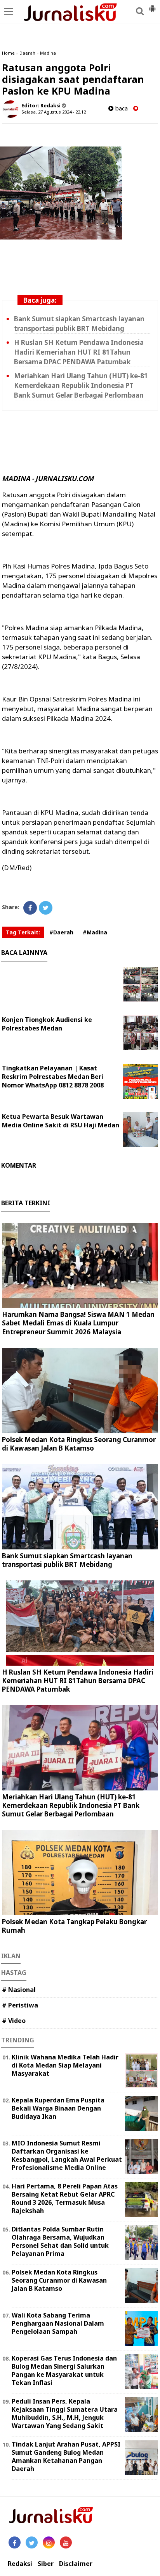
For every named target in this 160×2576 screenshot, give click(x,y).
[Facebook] (30, 908)
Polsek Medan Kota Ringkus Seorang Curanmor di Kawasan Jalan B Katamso (79, 1444)
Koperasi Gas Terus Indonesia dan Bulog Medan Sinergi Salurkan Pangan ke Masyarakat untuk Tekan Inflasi (64, 2370)
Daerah (27, 53)
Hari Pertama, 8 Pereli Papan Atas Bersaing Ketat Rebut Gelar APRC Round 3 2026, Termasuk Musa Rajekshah (65, 2198)
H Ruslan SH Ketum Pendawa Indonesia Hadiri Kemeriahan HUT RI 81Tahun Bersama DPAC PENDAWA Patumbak (79, 352)
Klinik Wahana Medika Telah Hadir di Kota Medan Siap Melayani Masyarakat (65, 2065)
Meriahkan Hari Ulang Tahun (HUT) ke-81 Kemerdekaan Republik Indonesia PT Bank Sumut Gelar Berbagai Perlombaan (81, 385)
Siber (46, 2564)
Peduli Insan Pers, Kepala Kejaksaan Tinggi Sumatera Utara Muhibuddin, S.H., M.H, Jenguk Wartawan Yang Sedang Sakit (65, 2413)
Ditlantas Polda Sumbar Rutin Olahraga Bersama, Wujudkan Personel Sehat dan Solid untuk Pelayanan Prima (60, 2241)
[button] (152, 5)
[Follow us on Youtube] (66, 2542)
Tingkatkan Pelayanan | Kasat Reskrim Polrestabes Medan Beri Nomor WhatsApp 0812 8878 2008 (53, 1077)
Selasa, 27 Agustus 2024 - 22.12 (54, 112)
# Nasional (19, 1990)
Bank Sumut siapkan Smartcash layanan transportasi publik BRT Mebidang (67, 1560)
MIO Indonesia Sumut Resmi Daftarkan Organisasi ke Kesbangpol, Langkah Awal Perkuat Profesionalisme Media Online (67, 2155)
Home (8, 53)
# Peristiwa (20, 2005)
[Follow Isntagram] (49, 2542)
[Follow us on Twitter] (32, 2542)
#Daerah (61, 932)
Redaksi (20, 2564)
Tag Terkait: (23, 932)
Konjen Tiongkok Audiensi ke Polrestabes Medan (47, 1024)
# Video (14, 2021)
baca (121, 108)
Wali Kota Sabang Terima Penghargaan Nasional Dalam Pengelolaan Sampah (58, 2323)
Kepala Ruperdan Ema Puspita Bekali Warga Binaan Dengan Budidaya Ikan (58, 2108)
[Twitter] (46, 908)
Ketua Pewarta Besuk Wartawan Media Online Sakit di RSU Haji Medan (61, 1121)
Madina (48, 53)
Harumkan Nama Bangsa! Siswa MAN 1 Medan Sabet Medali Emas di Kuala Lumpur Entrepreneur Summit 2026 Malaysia (78, 1323)
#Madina (95, 932)
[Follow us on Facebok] (15, 2542)
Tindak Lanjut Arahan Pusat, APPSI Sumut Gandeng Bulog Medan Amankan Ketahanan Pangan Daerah (66, 2456)
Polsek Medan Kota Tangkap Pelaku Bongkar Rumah (74, 1926)
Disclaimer (76, 2564)
